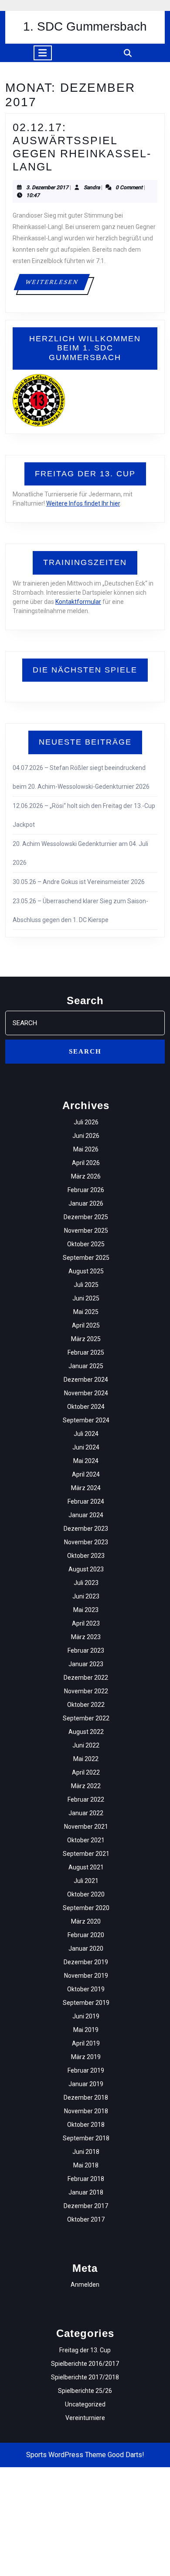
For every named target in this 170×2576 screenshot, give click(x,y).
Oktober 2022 (86, 1705)
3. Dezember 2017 (47, 187)
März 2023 (86, 1637)
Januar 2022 (86, 1813)
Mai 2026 (86, 1149)
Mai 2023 (86, 1610)
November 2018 (86, 2111)
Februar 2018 (86, 2179)
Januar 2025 (86, 1366)
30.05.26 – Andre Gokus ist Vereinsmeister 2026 (79, 882)
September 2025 (86, 1258)
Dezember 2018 (86, 2098)
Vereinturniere (85, 2418)
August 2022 (86, 1732)
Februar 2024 (86, 1501)
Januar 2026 (86, 1203)
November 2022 (86, 1691)
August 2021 (86, 1867)
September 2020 (86, 1908)
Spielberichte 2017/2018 (85, 2377)
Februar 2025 (86, 1352)
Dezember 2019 (86, 1962)
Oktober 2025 (86, 1244)
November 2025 (86, 1231)
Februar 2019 (86, 2070)
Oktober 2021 (86, 1840)
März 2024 (86, 1488)
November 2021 (86, 1827)
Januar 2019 (86, 2084)
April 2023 (86, 1623)
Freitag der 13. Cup (85, 2350)
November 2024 (86, 1393)
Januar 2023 (86, 1664)
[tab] (43, 53)
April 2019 (86, 2043)
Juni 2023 (86, 1596)
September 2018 (86, 2138)
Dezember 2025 (86, 1217)
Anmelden (85, 2285)
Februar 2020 (86, 1935)
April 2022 (86, 1772)
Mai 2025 (86, 1312)
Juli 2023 (86, 1583)
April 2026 (86, 1163)
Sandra (92, 187)
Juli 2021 (86, 1881)
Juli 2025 (86, 1285)
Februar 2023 (86, 1650)
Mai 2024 (86, 1461)
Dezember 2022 (86, 1678)
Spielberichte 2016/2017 (85, 2364)
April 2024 (86, 1474)
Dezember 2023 (86, 1529)
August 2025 (86, 1271)
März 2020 (86, 1921)
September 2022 (86, 1718)
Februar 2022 (86, 1799)
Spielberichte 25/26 (85, 2391)
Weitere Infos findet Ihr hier (83, 503)
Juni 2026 (86, 1136)
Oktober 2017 (86, 2219)
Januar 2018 (86, 2192)
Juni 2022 (86, 1745)
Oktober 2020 (86, 1894)
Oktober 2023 (86, 1556)
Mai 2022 (86, 1759)
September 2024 (86, 1420)
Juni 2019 (86, 2016)
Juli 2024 (86, 1434)
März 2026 (86, 1176)
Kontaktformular (78, 602)
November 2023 (86, 1542)
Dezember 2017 (86, 2206)
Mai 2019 (86, 2030)
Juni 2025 (86, 1298)
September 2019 (86, 2003)
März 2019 (86, 2057)
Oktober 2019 (86, 1989)
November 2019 (86, 1976)
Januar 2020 (86, 1948)
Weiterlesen (57, 282)
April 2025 (86, 1325)
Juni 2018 (86, 2152)
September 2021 (86, 1854)
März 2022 (86, 1786)
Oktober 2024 (86, 1407)
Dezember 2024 (86, 1380)
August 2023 (86, 1569)
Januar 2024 (86, 1515)
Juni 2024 (86, 1447)
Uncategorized (85, 2404)
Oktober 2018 (86, 2125)
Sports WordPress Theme (66, 2455)
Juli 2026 (86, 1122)
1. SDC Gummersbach (85, 26)
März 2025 (86, 1339)
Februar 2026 (86, 1190)
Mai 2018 (86, 2165)
